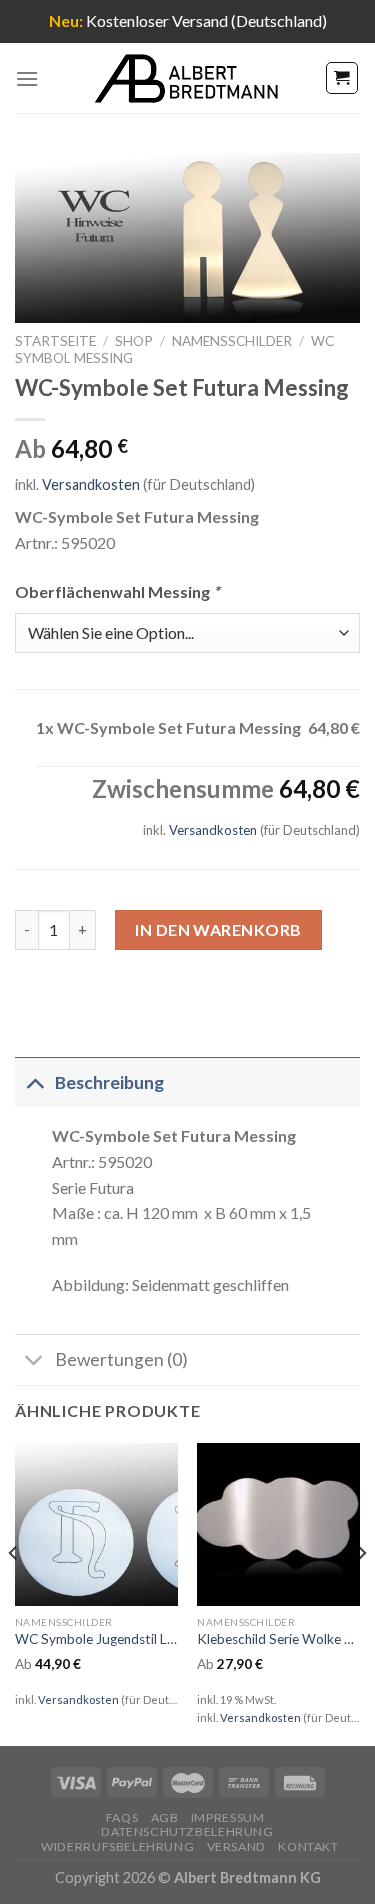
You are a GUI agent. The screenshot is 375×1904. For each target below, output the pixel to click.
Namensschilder (232, 341)
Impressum (228, 1817)
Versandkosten (91, 484)
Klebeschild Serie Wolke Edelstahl (278, 1639)
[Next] (361, 1593)
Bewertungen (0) (121, 1359)
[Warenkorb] (342, 78)
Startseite (55, 341)
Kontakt (308, 1846)
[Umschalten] (34, 1082)
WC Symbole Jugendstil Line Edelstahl (96, 1639)
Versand (236, 1846)
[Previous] (14, 1593)
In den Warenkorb (218, 929)
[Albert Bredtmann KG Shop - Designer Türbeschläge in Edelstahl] (188, 78)
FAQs (122, 1817)
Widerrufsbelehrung (117, 1846)
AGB (165, 1817)
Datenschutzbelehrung (187, 1831)
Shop (134, 341)
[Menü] (27, 78)
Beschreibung (109, 1082)
